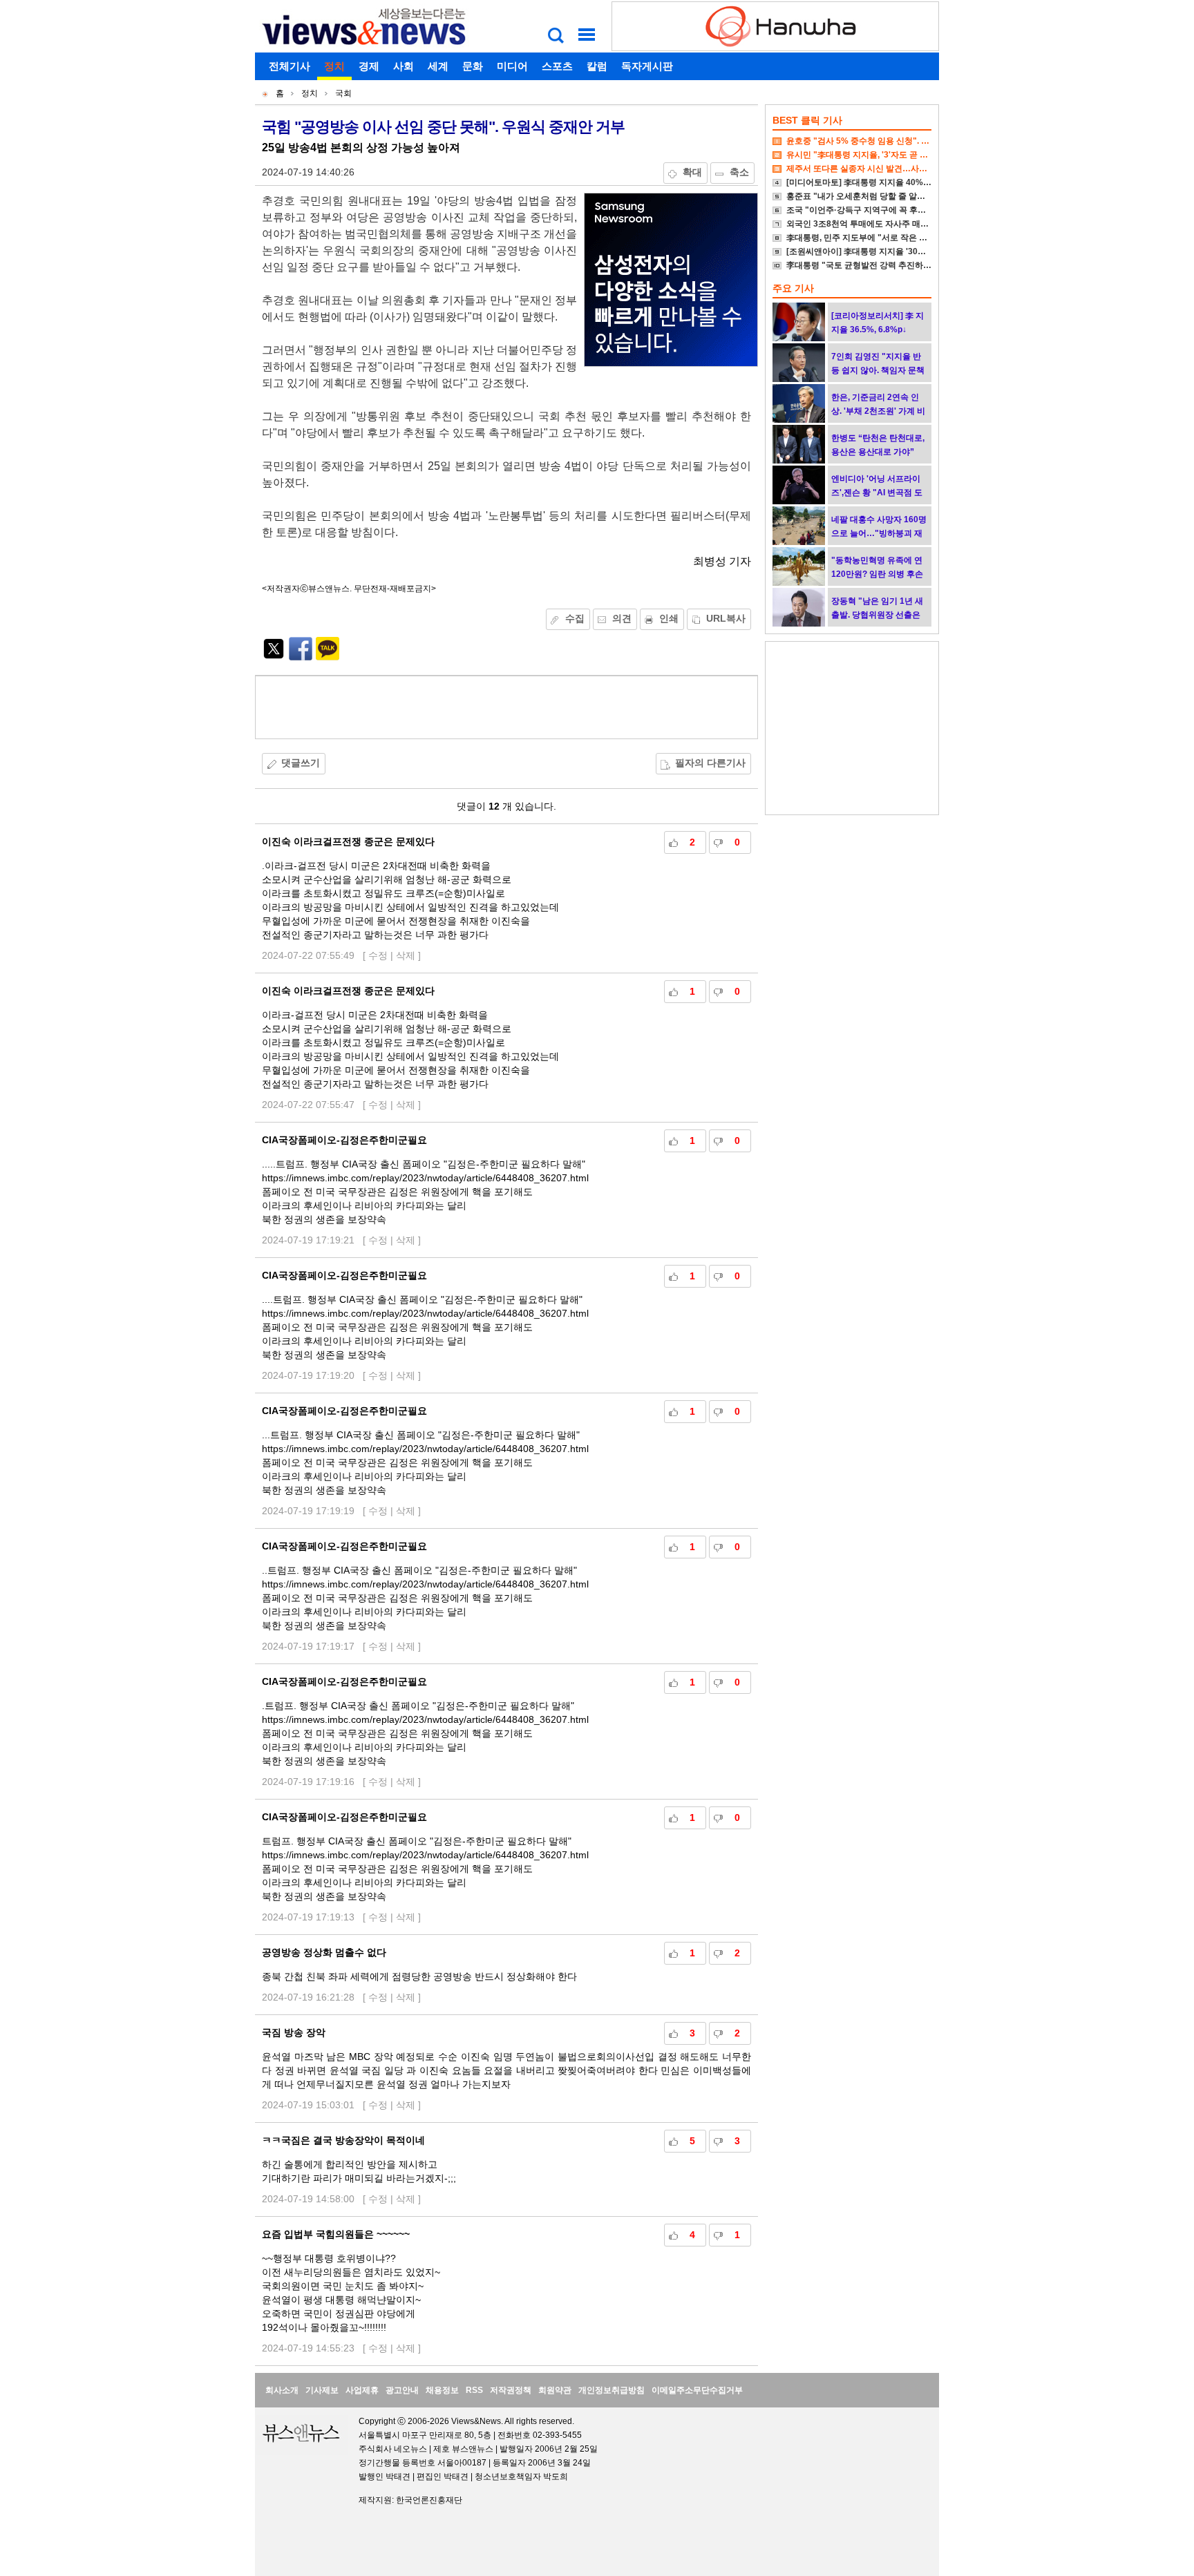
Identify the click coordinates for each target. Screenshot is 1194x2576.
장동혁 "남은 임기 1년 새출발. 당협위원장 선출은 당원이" (877, 615)
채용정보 (442, 2390)
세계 (438, 66)
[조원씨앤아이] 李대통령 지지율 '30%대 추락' (870, 251)
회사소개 (282, 2390)
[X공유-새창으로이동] (274, 657)
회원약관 (555, 2390)
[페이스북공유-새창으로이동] (301, 657)
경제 (369, 66)
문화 (473, 66)
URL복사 (726, 618)
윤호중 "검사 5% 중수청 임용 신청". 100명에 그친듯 (883, 141)
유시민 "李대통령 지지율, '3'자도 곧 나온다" (868, 155)
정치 (334, 66)
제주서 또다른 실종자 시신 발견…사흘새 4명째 (873, 169)
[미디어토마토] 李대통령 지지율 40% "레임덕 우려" (882, 182)
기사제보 (322, 2390)
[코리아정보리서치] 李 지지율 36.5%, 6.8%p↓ (878, 323)
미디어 (512, 66)
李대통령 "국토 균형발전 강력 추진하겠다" (865, 265)
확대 (692, 172)
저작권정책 (511, 2390)
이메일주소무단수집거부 (697, 2390)
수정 (378, 955)
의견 (622, 618)
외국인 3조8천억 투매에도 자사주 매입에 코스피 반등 (884, 224)
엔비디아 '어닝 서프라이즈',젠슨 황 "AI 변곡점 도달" (877, 493)
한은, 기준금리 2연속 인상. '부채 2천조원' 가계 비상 (878, 411)
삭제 (406, 955)
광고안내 (402, 2390)
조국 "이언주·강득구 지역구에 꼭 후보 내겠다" (872, 210)
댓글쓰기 (301, 763)
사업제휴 (362, 2390)
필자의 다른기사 (710, 763)
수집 (575, 618)
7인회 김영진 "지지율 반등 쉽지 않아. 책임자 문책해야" (878, 370)
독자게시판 (647, 66)
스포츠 (557, 66)
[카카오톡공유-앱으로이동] (328, 657)
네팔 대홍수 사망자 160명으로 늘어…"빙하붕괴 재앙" (879, 533)
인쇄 (669, 618)
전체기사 (290, 66)
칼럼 (597, 66)
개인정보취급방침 (612, 2390)
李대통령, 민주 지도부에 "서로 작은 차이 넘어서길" (881, 238)
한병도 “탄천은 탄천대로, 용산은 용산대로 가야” (878, 445)
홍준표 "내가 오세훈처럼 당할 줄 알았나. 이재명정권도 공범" (898, 196)
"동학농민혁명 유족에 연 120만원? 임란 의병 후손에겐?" (877, 574)
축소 (739, 172)
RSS (474, 2390)
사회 (404, 66)
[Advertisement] (506, 707)
